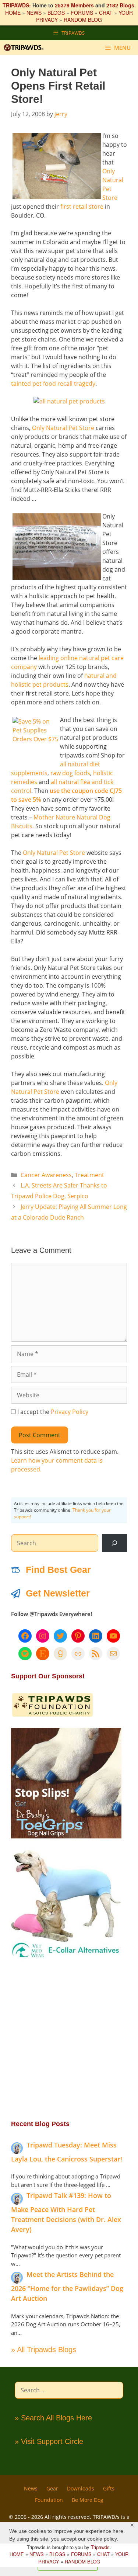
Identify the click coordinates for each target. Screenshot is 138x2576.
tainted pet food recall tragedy (53, 384)
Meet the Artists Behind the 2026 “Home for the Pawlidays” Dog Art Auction (67, 2286)
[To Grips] (66, 1836)
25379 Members (74, 5)
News (31, 2488)
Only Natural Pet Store (63, 428)
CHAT (106, 13)
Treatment (89, 1175)
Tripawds (100, 2547)
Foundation (49, 2500)
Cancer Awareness (46, 1175)
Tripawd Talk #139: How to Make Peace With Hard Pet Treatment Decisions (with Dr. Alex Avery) (66, 2212)
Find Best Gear (58, 1570)
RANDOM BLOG (83, 20)
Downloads (81, 2488)
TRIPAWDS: (17, 5)
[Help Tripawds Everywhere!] (52, 1715)
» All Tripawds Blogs (44, 2350)
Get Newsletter (58, 1593)
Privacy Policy (70, 1412)
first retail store (82, 207)
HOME (13, 13)
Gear (52, 2488)
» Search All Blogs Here (53, 2418)
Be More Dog (88, 2500)
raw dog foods (70, 773)
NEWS (34, 13)
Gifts (109, 2488)
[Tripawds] (25, 48)
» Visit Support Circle (49, 2441)
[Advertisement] (69, 2039)
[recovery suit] (66, 1957)
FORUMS (82, 13)
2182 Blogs (120, 5)
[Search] (114, 1543)
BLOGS (56, 13)
